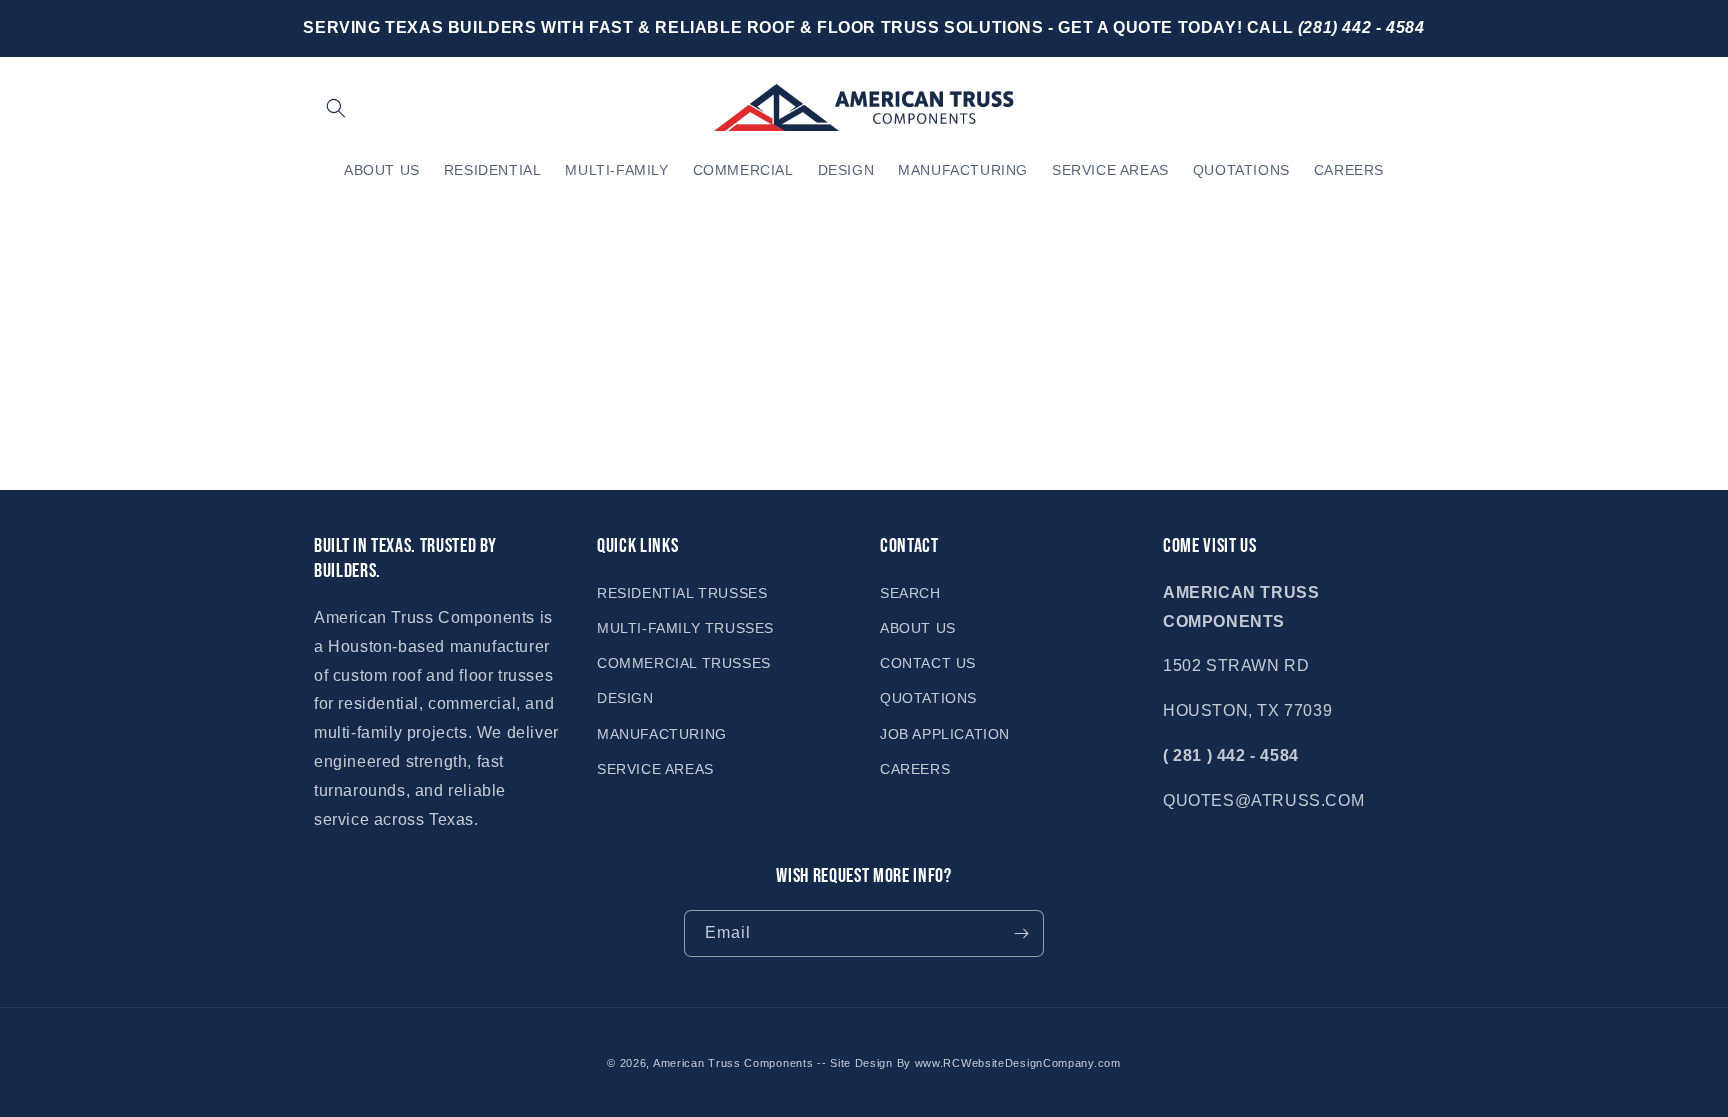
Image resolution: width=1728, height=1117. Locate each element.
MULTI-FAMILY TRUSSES (685, 628)
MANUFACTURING (662, 734)
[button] (336, 108)
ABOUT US (918, 628)
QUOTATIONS (928, 698)
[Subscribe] (1021, 933)
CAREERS (915, 769)
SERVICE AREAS (655, 769)
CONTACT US (928, 663)
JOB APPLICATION (945, 734)
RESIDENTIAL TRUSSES (682, 593)
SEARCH (910, 593)
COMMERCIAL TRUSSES (684, 663)
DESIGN (625, 698)
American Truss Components (733, 1063)
